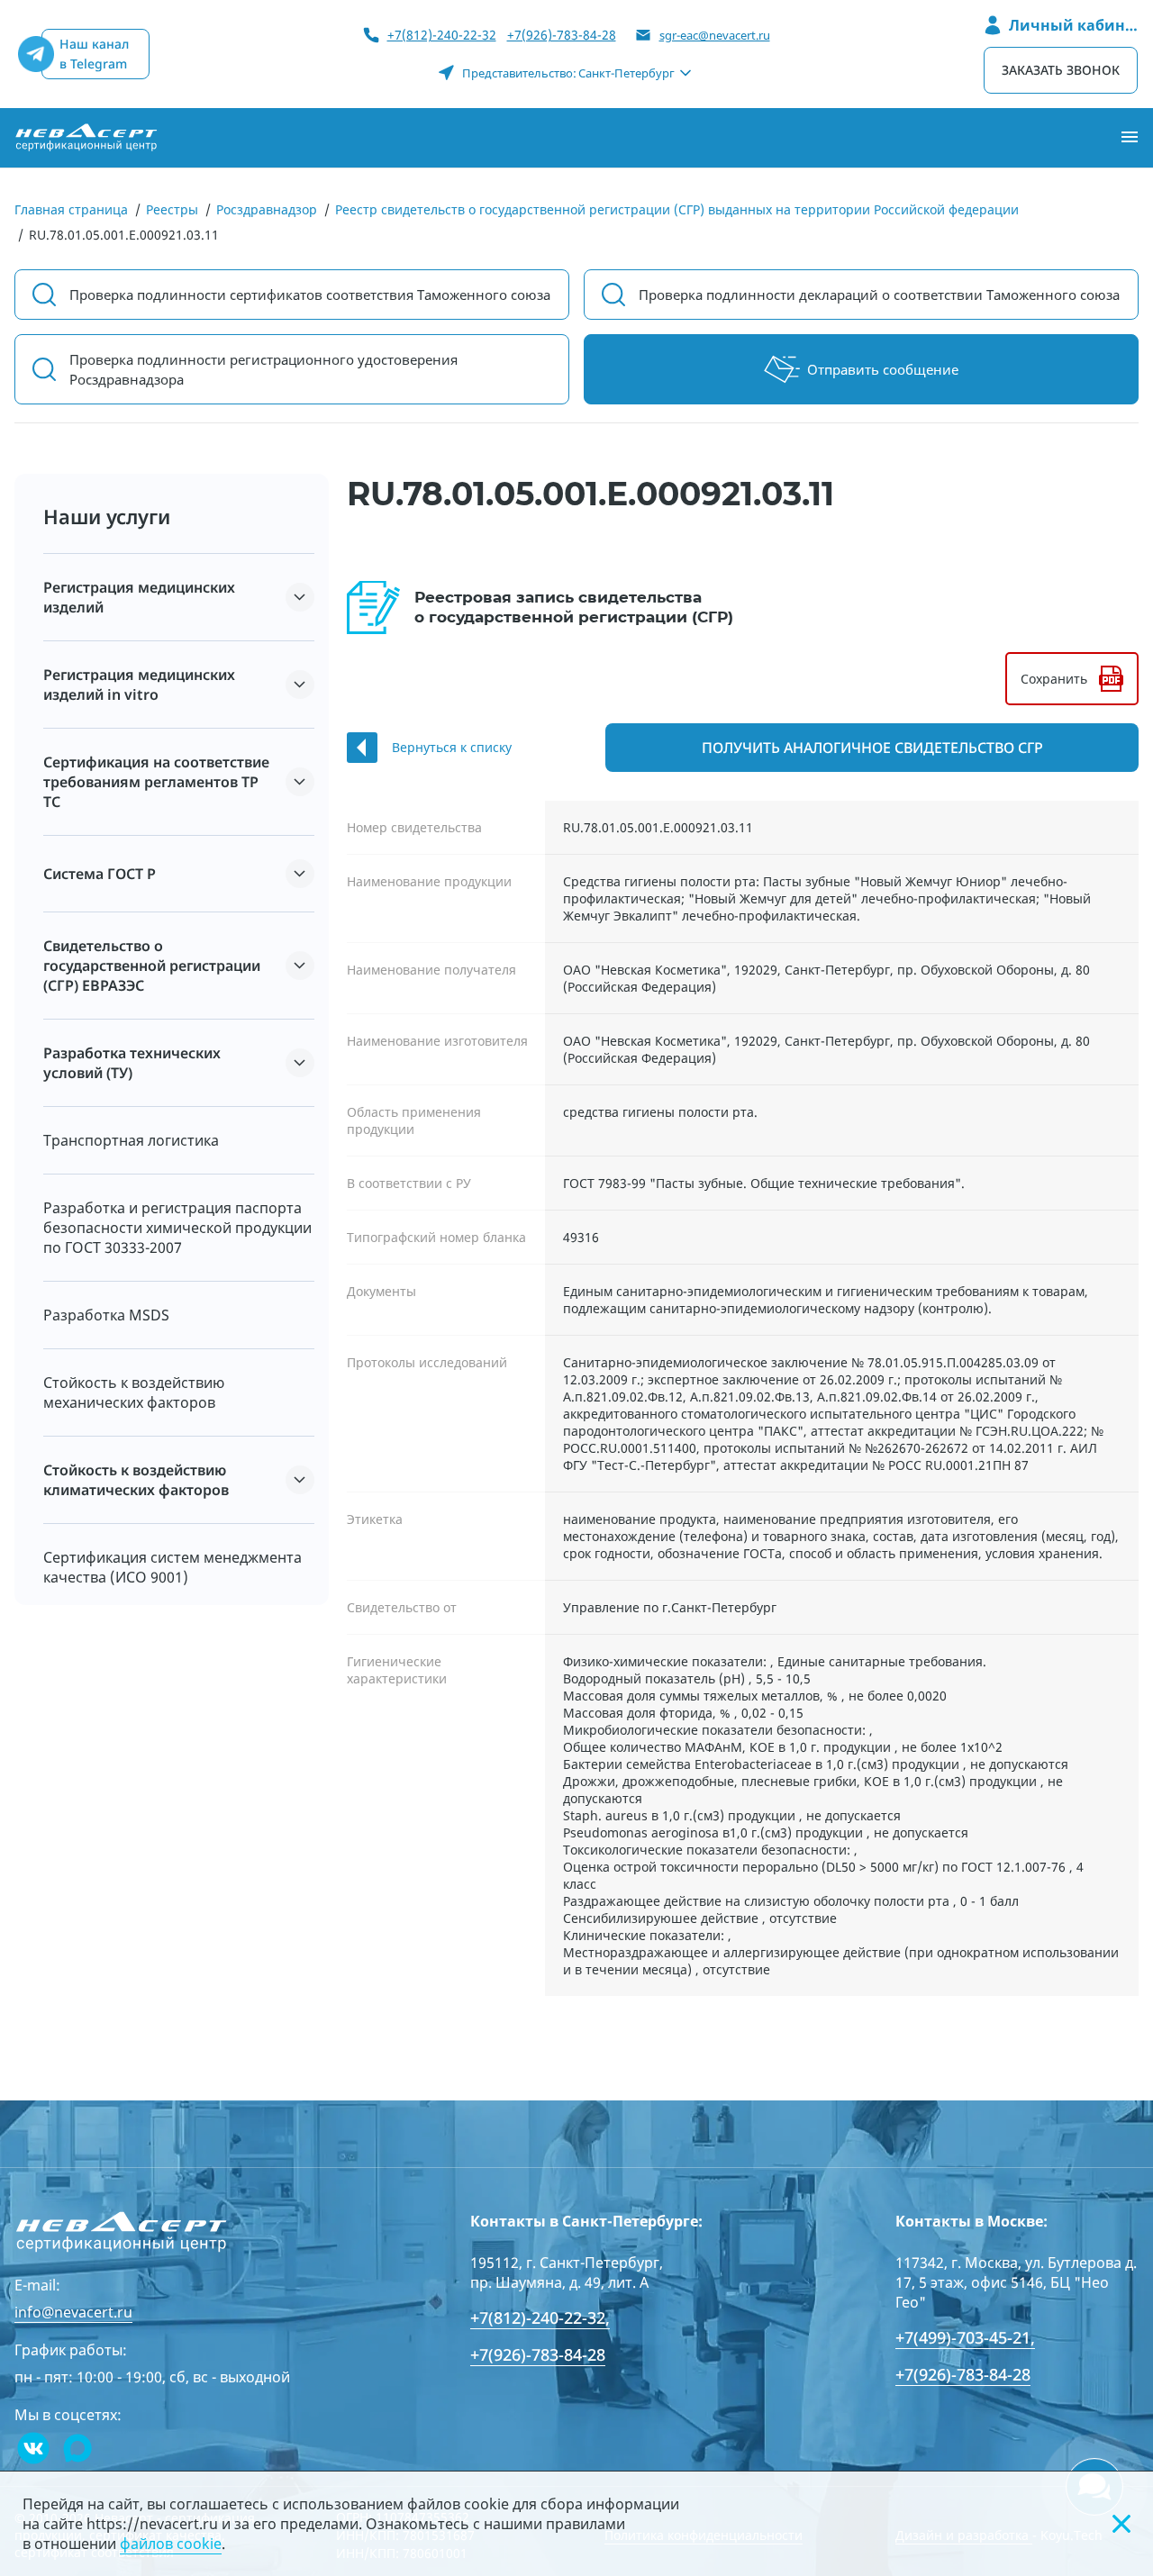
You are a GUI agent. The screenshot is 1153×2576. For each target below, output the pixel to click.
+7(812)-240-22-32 (442, 35)
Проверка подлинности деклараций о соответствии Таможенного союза (879, 295)
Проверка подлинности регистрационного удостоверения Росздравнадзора (263, 369)
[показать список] (300, 597)
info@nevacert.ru (73, 2312)
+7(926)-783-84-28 (562, 35)
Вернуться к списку (452, 747)
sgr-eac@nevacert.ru (715, 35)
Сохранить (1054, 679)
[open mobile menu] (1130, 138)
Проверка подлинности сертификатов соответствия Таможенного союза (310, 295)
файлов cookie (171, 2544)
